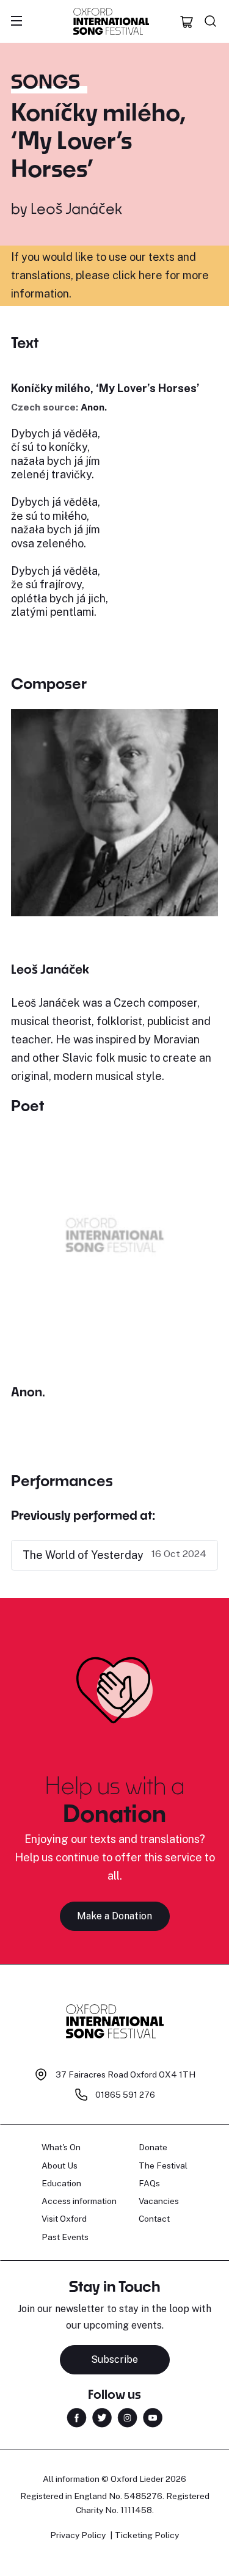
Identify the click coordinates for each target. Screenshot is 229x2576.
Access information (79, 2201)
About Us (60, 2166)
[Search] (211, 21)
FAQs (149, 2183)
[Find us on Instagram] (127, 2417)
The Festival (163, 2166)
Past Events (65, 2237)
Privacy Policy (78, 2535)
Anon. (94, 407)
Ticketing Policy (147, 2535)
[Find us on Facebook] (77, 2417)
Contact (154, 2219)
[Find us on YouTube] (153, 2417)
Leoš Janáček (76, 208)
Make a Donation (114, 1916)
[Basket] (187, 21)
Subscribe (114, 2359)
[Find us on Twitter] (102, 2417)
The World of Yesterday (83, 1555)
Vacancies (159, 2201)
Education (61, 2183)
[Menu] (16, 21)
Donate (153, 2147)
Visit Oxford (64, 2219)
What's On (61, 2147)
